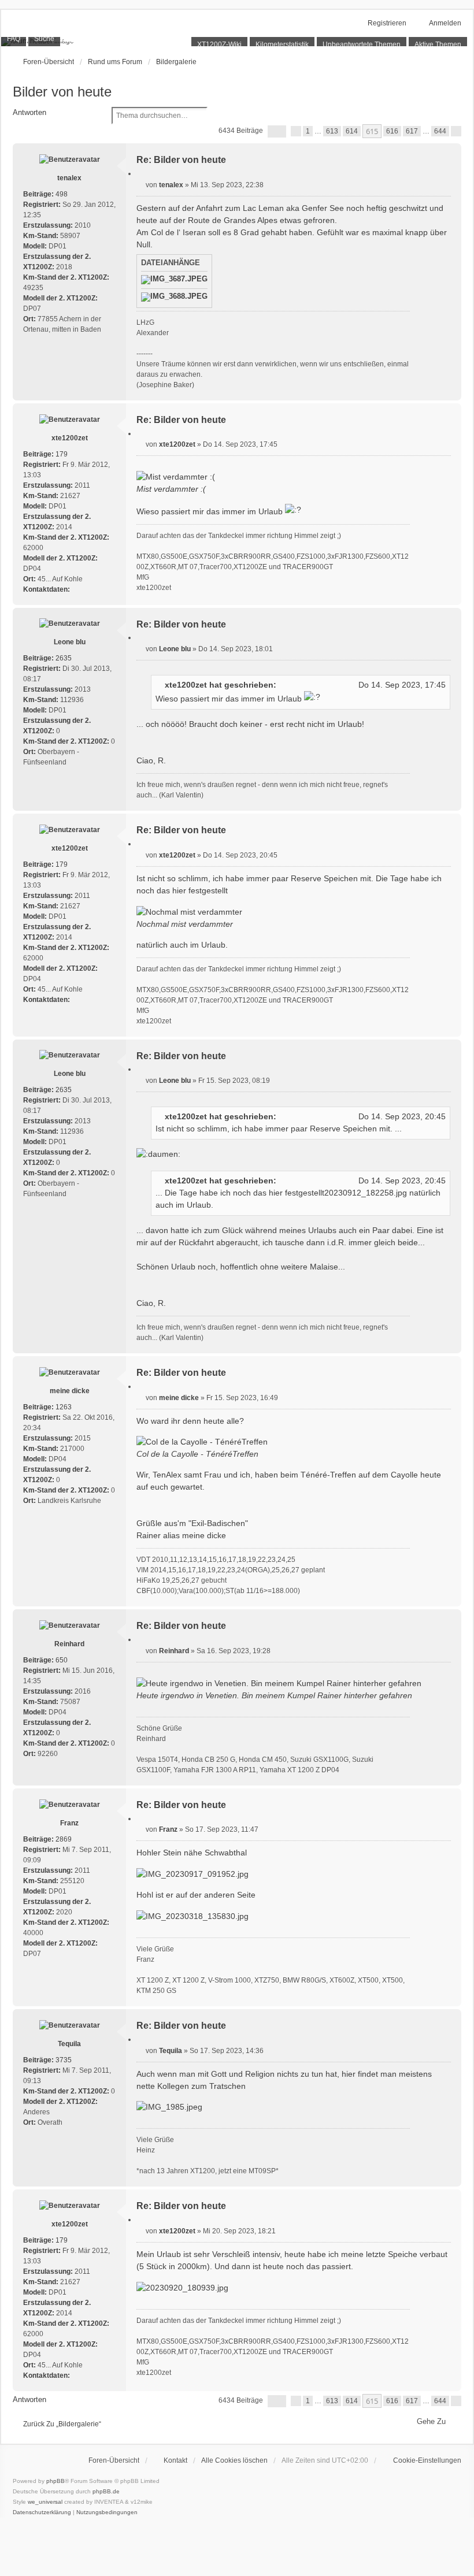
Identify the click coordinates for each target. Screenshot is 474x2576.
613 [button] (332, 131)
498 (62, 194)
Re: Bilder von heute (181, 160)
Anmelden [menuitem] (445, 23)
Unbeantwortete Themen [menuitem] (362, 44)
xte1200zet (70, 438)
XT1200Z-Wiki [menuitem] (219, 44)
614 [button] (352, 131)
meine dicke (70, 1391)
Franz (69, 1823)
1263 (64, 1407)
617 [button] (412, 131)
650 (62, 1660)
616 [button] (392, 131)
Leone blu (70, 642)
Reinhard (69, 1644)
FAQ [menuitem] (14, 39)
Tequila (69, 2044)
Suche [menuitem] (44, 39)
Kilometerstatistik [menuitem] (282, 44)
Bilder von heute (62, 92)
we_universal (45, 2502)
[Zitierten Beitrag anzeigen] (284, 685)
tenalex (69, 178)
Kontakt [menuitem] (175, 2460)
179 (62, 454)
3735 (64, 2060)
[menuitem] (422, 2460)
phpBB (55, 2481)
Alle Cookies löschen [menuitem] (234, 2460)
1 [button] (308, 131)
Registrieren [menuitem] (387, 23)
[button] (277, 131)
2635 (64, 658)
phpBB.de (106, 2491)
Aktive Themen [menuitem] (438, 44)
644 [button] (440, 131)
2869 (64, 1839)
